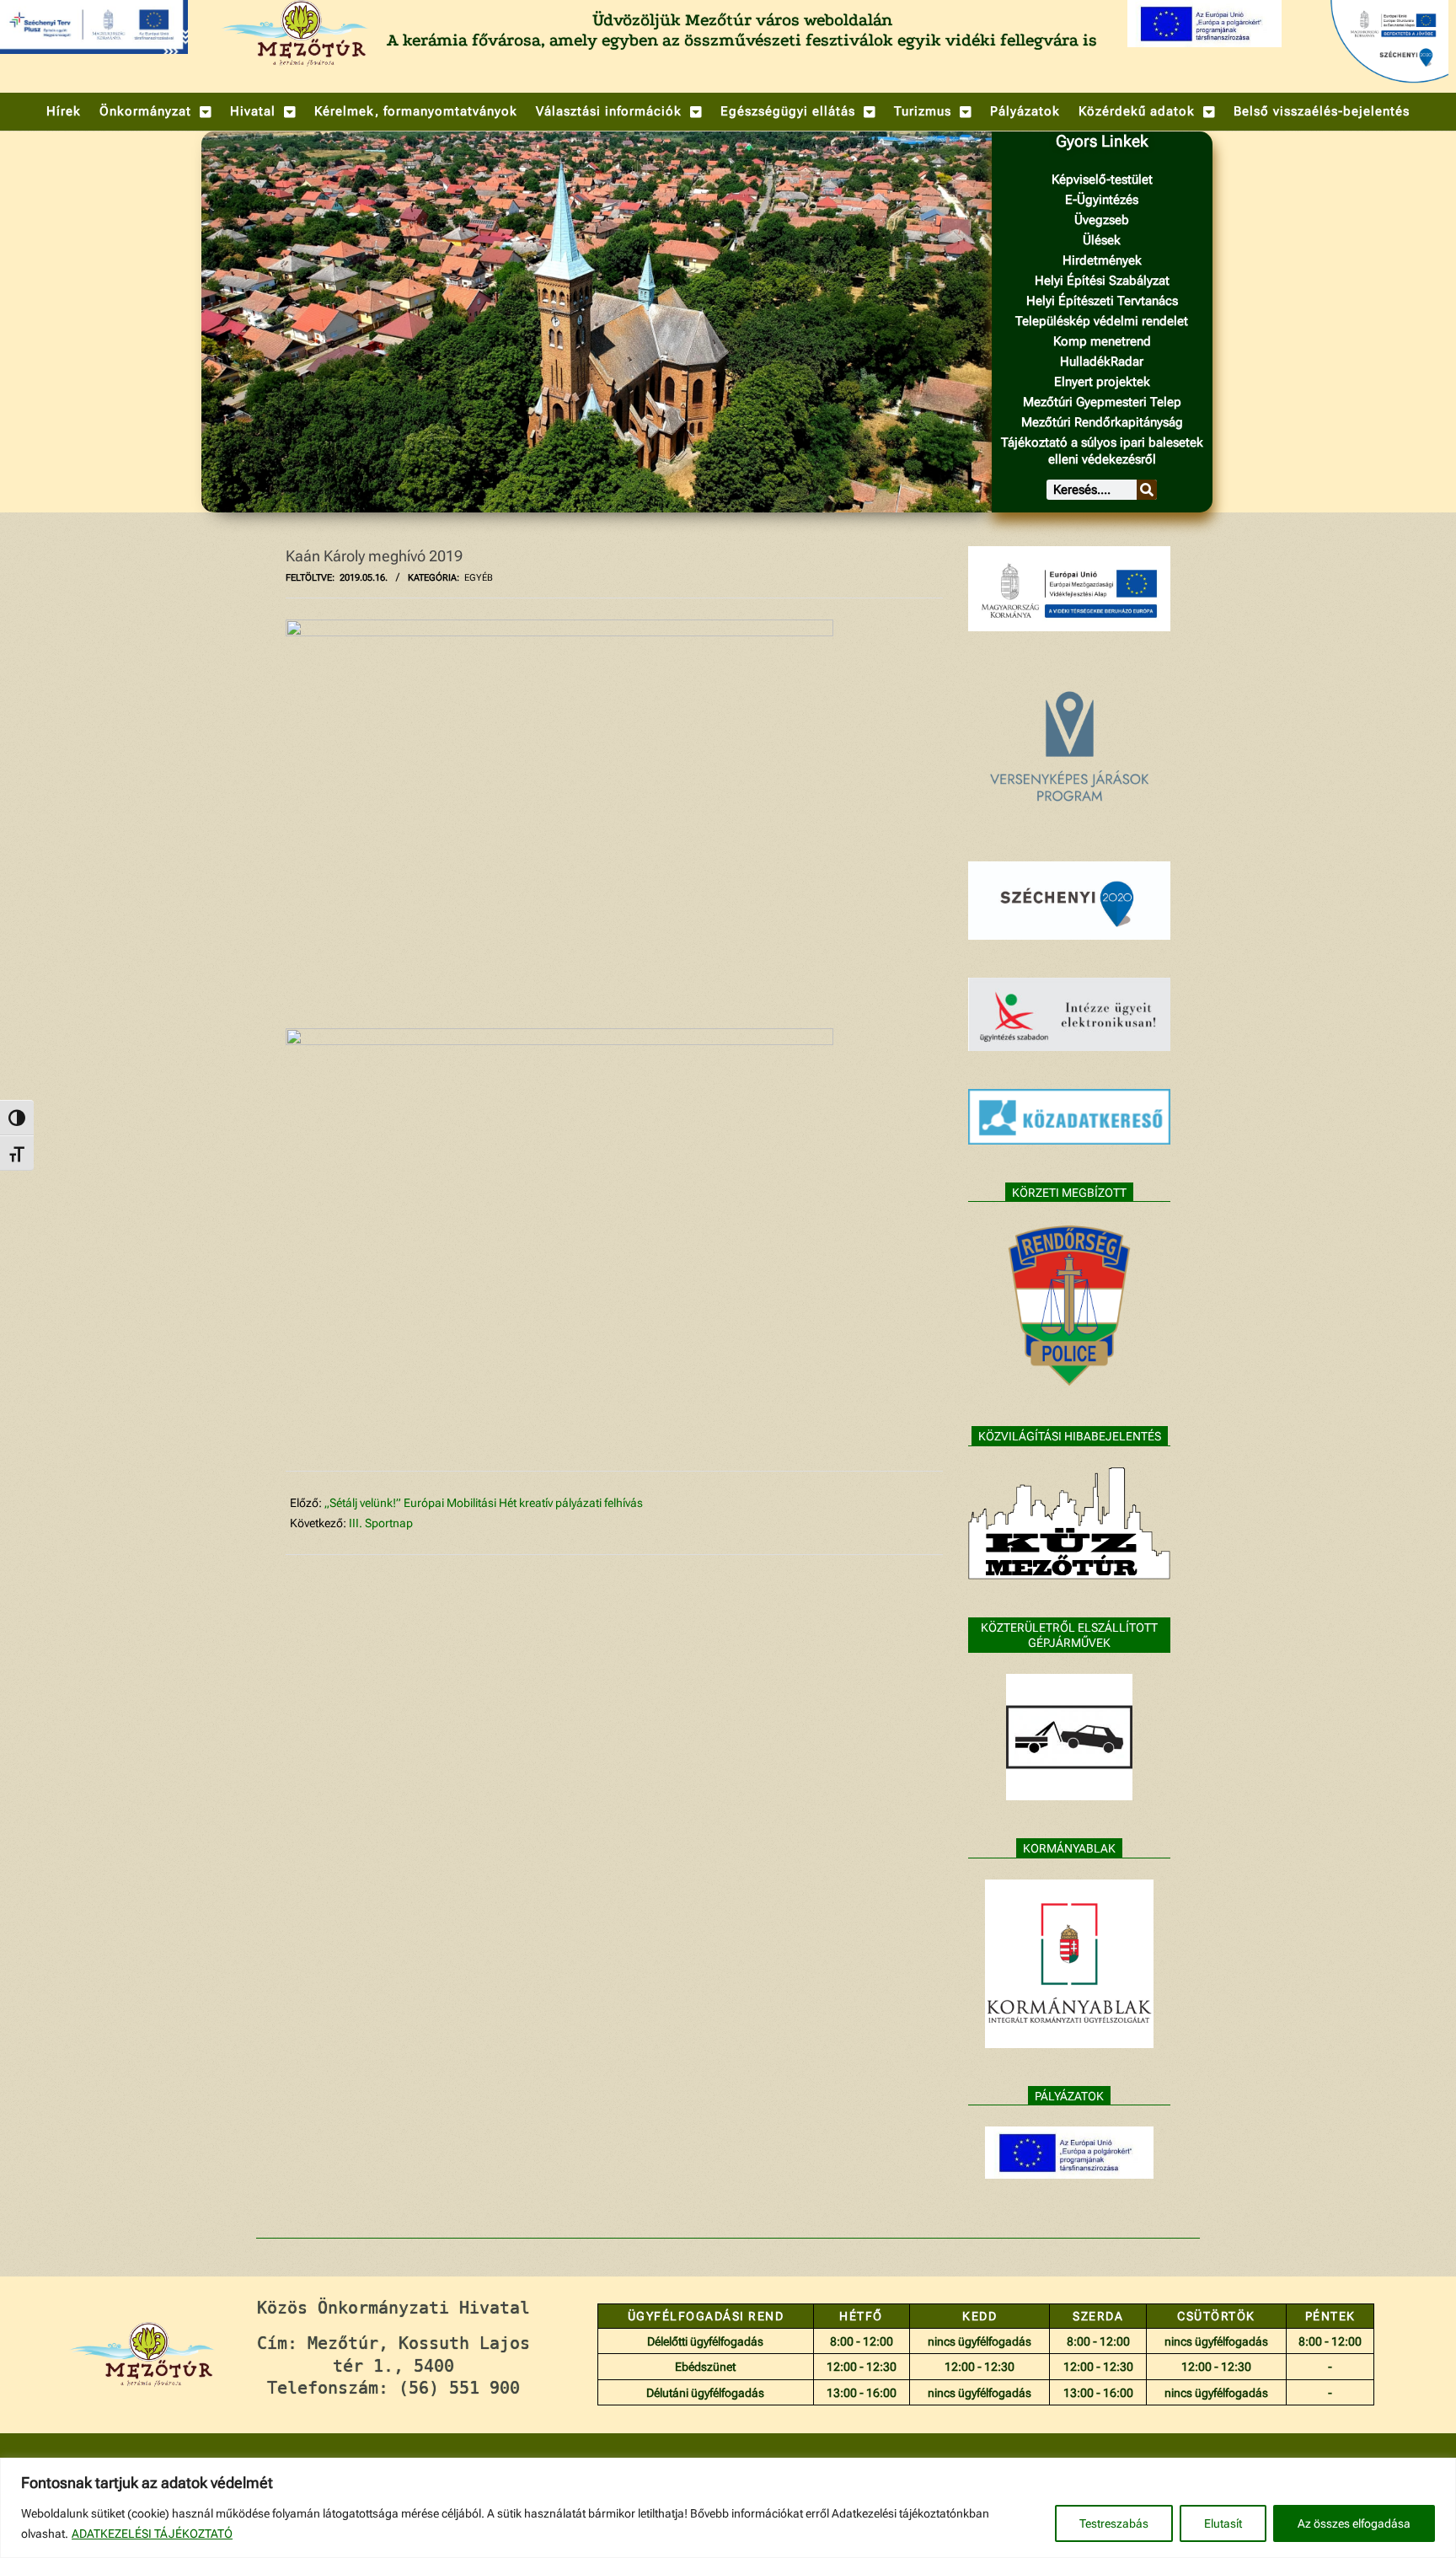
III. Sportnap (381, 1523)
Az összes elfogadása (1354, 2523)
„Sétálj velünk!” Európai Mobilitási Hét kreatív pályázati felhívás (484, 1503)
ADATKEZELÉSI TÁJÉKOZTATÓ (152, 2534)
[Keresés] (1147, 490)
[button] (155, 112)
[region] (728, 2508)
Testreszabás (1114, 2523)
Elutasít (1223, 2523)
